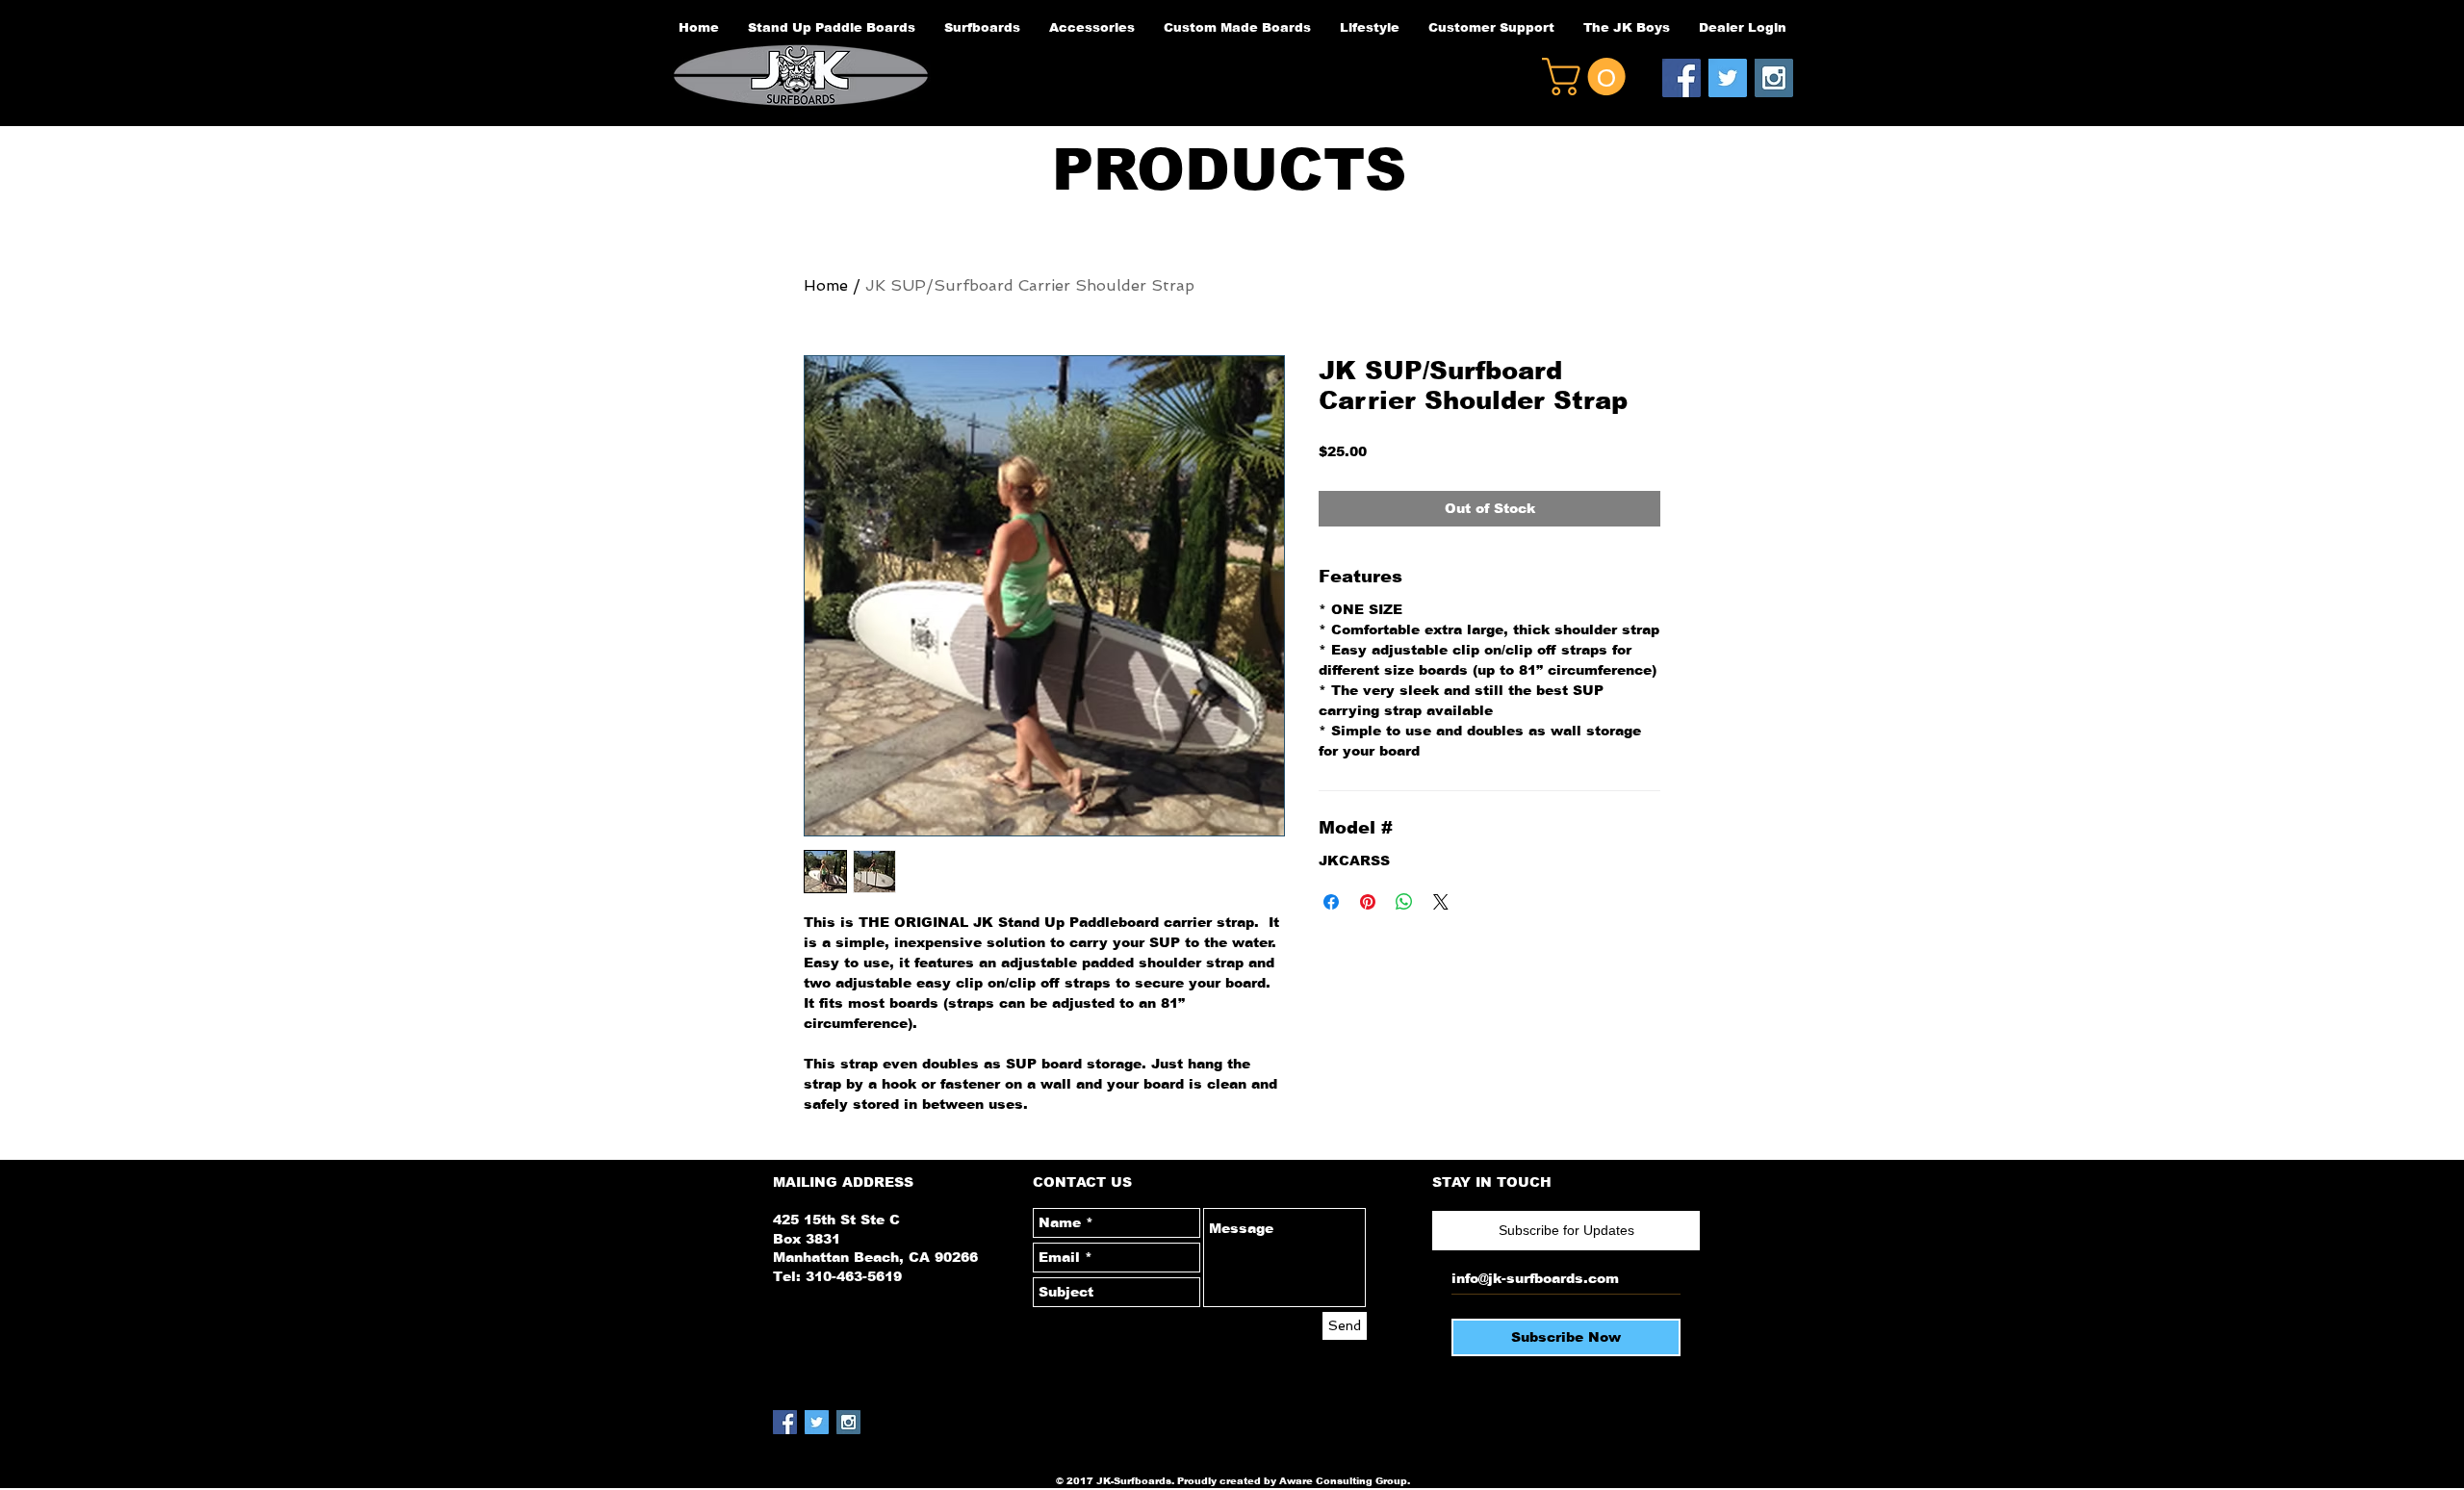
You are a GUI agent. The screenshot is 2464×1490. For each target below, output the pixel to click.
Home (826, 285)
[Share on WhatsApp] (1404, 902)
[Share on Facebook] (1331, 902)
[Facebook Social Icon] (1681, 78)
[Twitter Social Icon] (1728, 78)
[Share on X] (1441, 902)
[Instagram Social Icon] (1774, 78)
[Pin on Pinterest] (1368, 902)
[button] (1588, 77)
